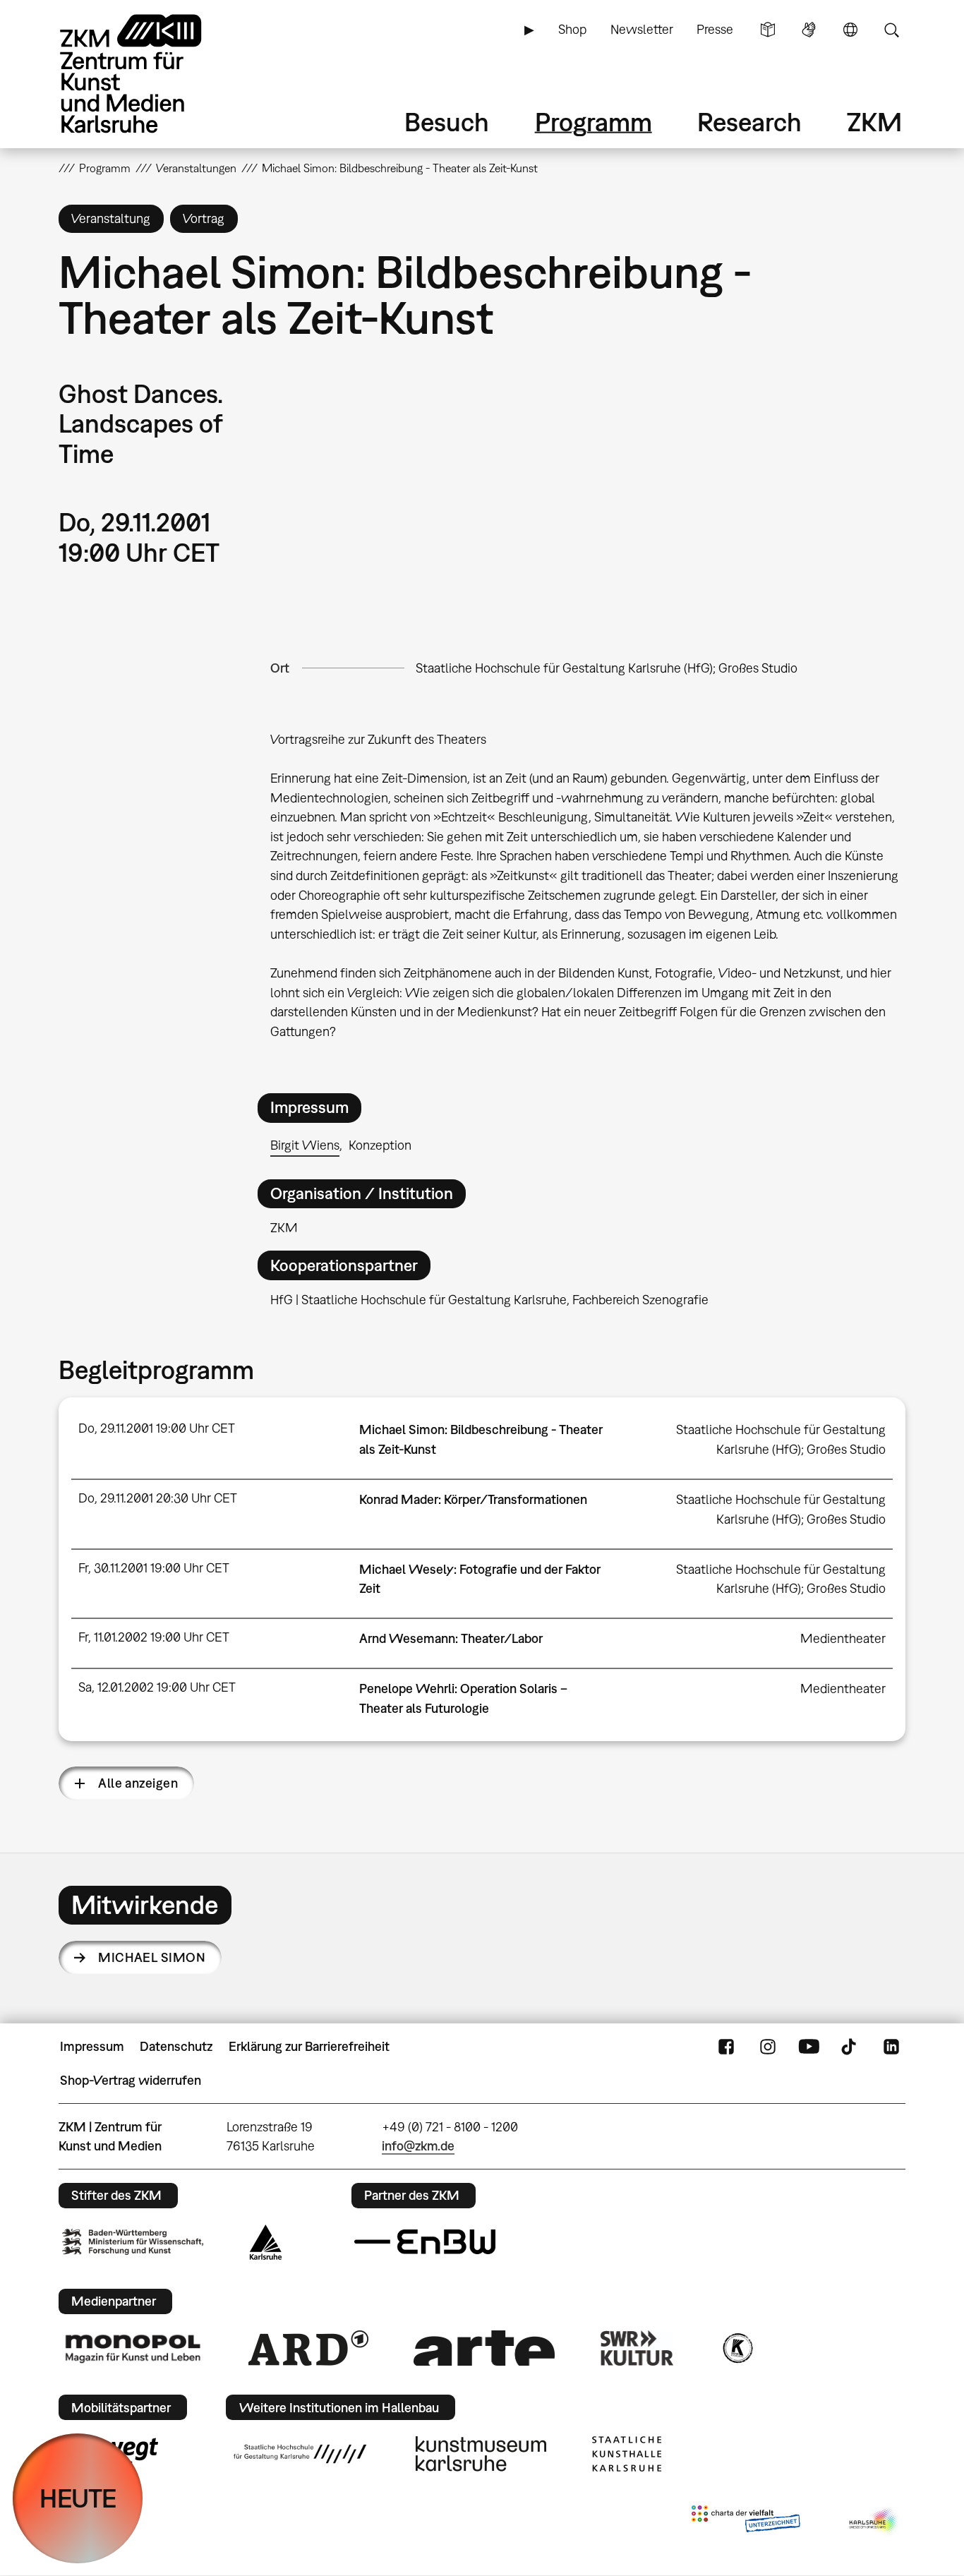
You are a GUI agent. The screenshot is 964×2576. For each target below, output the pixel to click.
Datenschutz (176, 2046)
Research (749, 122)
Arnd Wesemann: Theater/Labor (451, 1638)
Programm (594, 122)
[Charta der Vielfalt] (746, 2522)
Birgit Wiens (305, 1145)
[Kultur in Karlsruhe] (737, 2348)
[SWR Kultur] (637, 2348)
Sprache (850, 30)
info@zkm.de (418, 2146)
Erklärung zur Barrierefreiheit (309, 2046)
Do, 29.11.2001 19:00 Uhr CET (157, 1428)
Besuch (447, 122)
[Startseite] (150, 74)
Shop (572, 29)
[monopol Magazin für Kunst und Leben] (133, 2348)
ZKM (874, 122)
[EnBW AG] (425, 2242)
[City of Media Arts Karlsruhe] (874, 2522)
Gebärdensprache (809, 30)
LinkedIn (891, 2047)
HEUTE (78, 2498)
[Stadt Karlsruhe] (266, 2242)
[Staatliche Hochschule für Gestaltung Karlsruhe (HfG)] (300, 2454)
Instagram (768, 2047)
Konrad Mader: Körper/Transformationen (473, 1499)
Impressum (92, 2046)
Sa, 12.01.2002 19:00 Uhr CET (157, 1687)
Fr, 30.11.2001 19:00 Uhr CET (154, 1568)
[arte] (484, 2348)
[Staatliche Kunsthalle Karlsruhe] (627, 2454)
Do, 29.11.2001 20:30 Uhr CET (158, 1498)
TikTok (850, 2047)
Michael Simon (152, 1957)
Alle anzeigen (138, 1783)
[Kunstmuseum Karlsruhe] (481, 2454)
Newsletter (642, 29)
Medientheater (843, 1638)
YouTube (809, 2047)
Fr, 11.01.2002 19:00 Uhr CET (154, 1637)
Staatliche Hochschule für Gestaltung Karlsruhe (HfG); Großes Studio (607, 668)
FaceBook (726, 2047)
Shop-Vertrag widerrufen (131, 2080)
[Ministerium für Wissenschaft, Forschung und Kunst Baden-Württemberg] (133, 2242)
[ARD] (308, 2348)
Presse (715, 29)
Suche (891, 30)
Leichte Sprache (768, 30)
